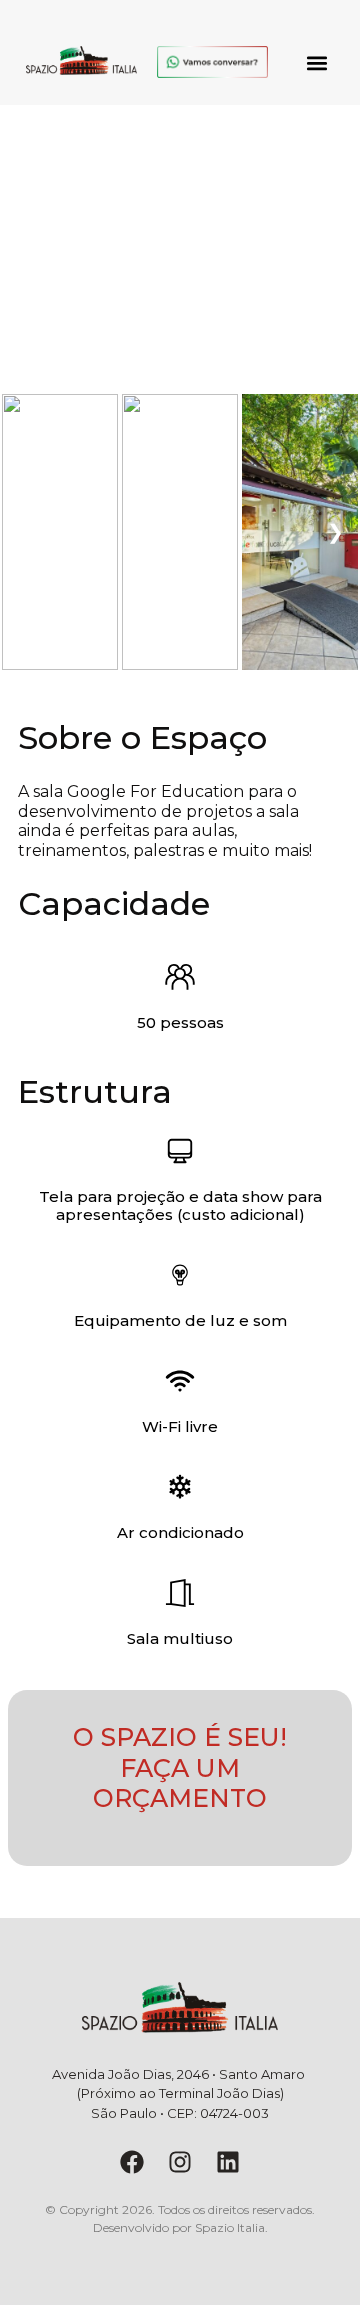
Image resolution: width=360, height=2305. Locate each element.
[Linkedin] (228, 2162)
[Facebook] (132, 2162)
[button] (317, 62)
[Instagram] (180, 2162)
